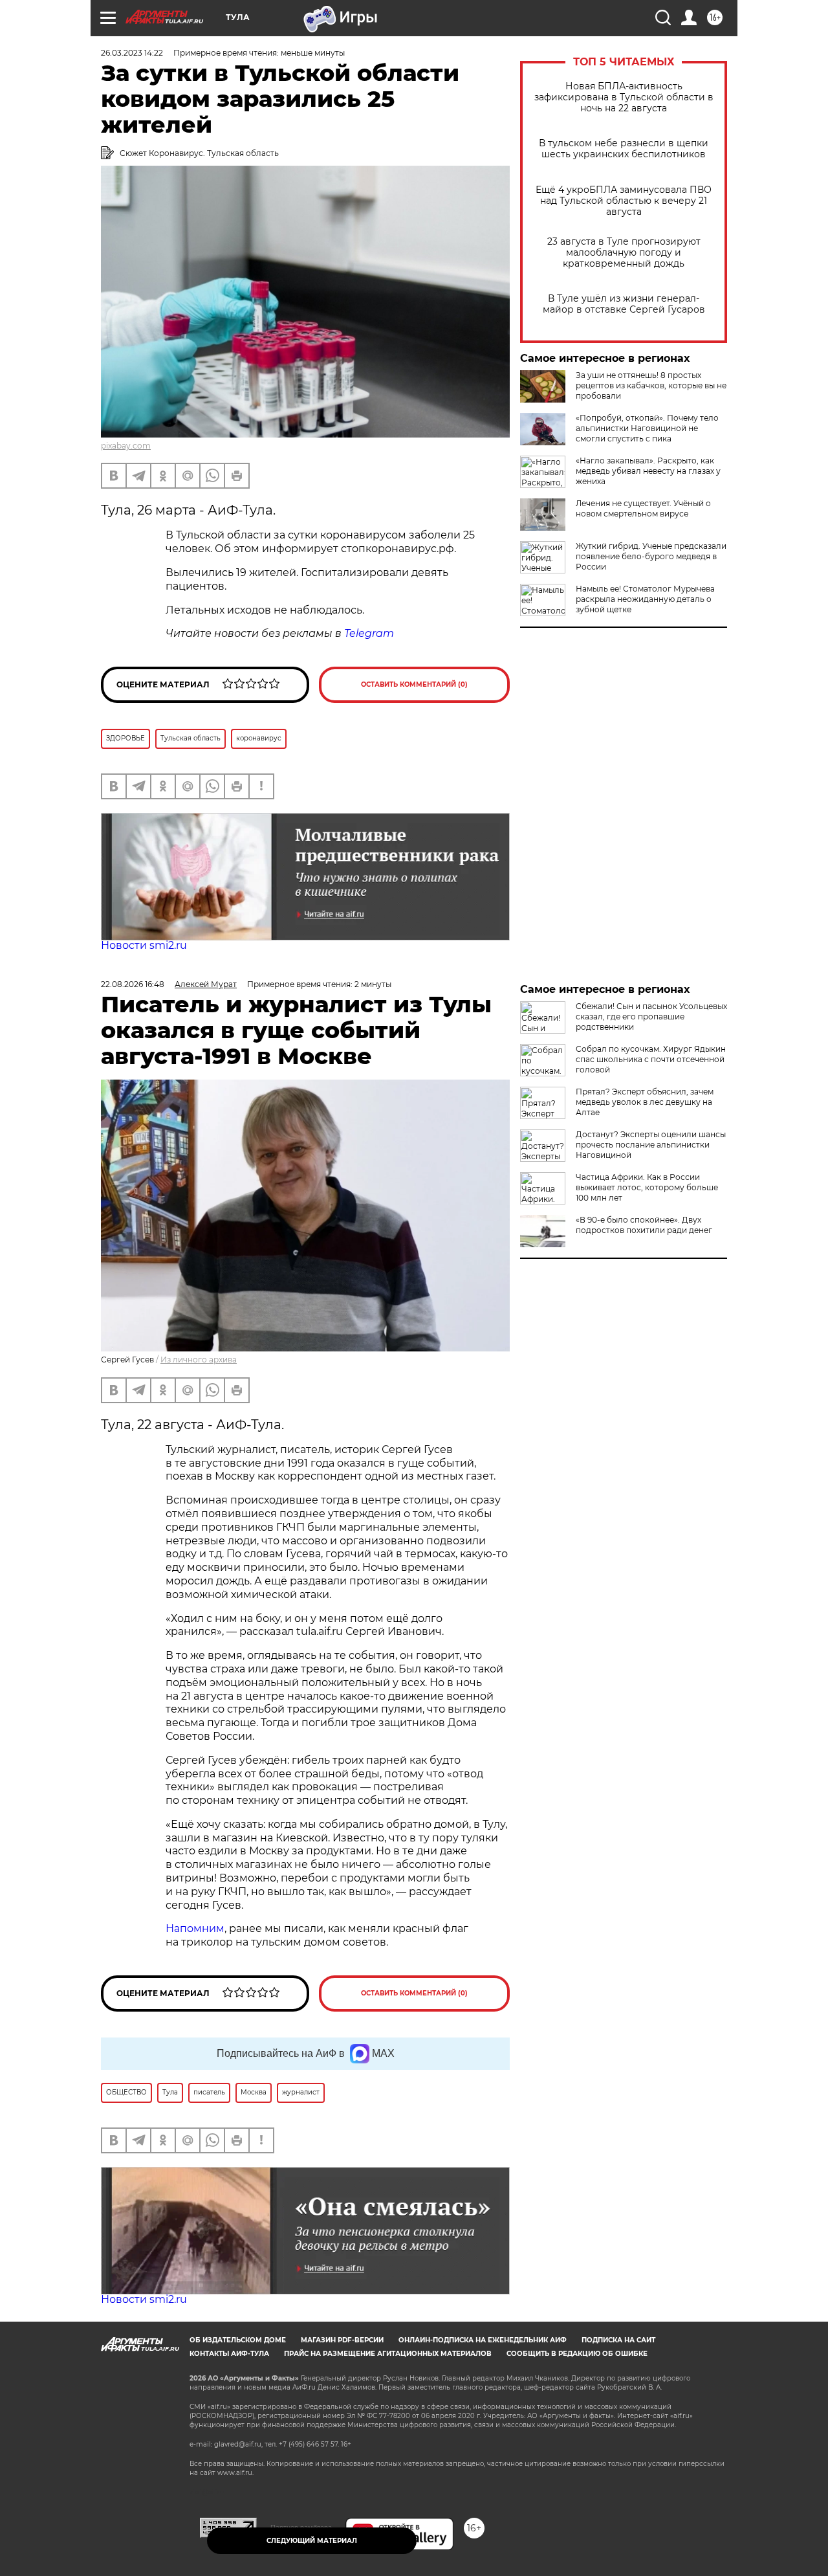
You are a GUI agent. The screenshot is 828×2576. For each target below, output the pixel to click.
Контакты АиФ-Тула (229, 2354)
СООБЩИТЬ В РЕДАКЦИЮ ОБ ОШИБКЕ (577, 2354)
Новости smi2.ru (144, 945)
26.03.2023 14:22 (132, 53)
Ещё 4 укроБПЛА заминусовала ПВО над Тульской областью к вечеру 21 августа (624, 201)
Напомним (195, 1928)
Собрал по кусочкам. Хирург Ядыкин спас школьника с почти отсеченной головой (651, 1059)
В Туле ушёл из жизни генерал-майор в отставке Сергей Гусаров (624, 304)
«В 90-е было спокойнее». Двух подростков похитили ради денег (644, 1225)
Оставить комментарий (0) (414, 684)
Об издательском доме (238, 2340)
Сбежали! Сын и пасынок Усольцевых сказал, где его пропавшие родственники (651, 1016)
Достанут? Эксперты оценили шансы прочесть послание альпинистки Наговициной (651, 1145)
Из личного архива (199, 1360)
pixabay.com (126, 446)
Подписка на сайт (618, 2340)
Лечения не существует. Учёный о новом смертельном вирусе (643, 508)
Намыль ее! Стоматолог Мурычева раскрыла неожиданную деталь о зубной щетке (645, 599)
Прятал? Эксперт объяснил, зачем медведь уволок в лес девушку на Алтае (645, 1102)
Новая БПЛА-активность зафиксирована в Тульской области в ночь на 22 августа (624, 97)
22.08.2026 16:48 (133, 984)
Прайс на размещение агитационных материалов (388, 2354)
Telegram (369, 633)
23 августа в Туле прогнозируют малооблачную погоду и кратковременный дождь (624, 253)
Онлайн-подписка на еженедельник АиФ (483, 2340)
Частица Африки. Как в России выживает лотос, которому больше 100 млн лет (647, 1187)
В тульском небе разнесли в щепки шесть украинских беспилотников (624, 149)
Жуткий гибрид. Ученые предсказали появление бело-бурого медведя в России (651, 556)
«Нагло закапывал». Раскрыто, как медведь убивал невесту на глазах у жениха (648, 471)
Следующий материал (312, 2541)
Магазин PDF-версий (342, 2340)
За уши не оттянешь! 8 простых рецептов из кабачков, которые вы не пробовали (651, 385)
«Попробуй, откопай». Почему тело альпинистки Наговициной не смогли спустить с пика (647, 428)
